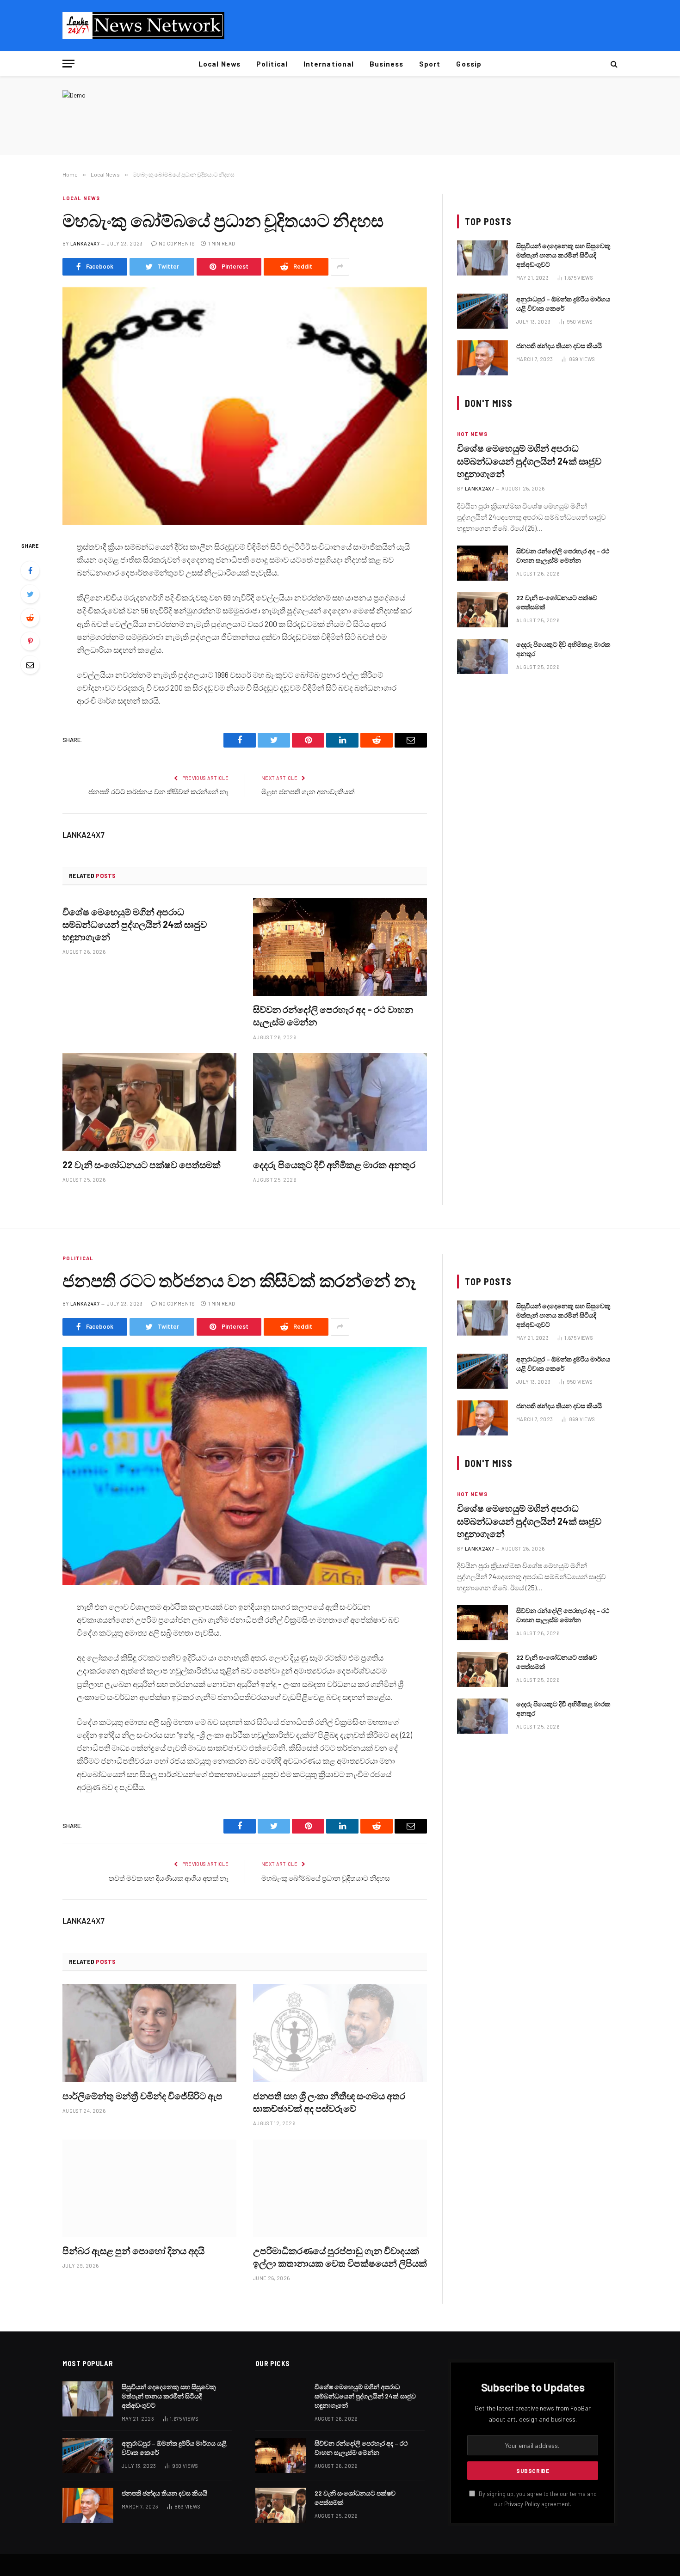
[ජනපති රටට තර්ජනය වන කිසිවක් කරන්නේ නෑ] (245, 1466)
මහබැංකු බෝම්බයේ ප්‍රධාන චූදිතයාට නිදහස (326, 1878)
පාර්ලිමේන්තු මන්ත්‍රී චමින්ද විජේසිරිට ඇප (142, 2096)
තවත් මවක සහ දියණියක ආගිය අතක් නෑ (169, 1878)
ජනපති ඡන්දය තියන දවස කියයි (559, 346)
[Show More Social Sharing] (340, 267)
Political (272, 64)
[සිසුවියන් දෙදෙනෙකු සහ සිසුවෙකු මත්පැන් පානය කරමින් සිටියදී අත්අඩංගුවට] (482, 258)
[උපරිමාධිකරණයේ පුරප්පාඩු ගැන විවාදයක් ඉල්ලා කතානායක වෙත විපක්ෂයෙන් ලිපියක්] (340, 2189)
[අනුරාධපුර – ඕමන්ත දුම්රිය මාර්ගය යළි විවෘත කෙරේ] (482, 311)
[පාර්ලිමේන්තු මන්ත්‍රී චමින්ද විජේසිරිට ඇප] (149, 2033)
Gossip (469, 64)
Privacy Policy (522, 2504)
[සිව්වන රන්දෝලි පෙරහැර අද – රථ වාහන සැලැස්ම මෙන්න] (340, 947)
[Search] (613, 64)
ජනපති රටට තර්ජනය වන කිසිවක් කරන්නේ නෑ (158, 791)
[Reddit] (30, 618)
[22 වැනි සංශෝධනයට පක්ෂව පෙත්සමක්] (149, 1102)
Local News (219, 64)
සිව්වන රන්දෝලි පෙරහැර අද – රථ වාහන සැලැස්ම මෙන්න (333, 1015)
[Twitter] (30, 594)
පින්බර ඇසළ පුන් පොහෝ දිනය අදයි (133, 2251)
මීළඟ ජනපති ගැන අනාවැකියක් (308, 791)
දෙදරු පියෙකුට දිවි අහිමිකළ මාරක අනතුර (334, 1165)
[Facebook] (30, 570)
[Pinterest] (30, 641)
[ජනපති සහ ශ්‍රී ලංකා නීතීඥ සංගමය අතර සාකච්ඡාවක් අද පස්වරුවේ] (340, 2033)
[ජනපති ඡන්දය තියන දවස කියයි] (482, 358)
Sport (430, 64)
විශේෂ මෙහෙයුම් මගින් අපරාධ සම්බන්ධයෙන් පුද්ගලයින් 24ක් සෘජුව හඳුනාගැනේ (135, 924)
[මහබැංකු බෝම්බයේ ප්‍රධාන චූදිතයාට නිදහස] (245, 406)
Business (386, 64)
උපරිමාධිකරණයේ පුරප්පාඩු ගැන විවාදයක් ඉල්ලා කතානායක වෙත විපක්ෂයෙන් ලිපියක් (340, 2257)
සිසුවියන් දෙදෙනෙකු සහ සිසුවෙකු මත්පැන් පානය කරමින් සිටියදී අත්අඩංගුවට (563, 255)
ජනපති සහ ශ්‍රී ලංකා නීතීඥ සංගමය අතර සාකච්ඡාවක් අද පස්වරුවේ (329, 2102)
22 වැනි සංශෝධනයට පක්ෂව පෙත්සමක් (142, 1165)
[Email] (30, 665)
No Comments (177, 243)
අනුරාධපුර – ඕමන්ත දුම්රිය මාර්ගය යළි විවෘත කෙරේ (563, 304)
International (329, 64)
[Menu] (68, 64)
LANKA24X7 (85, 243)
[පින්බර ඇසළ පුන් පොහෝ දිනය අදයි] (149, 2189)
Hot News (472, 434)
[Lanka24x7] (143, 25)
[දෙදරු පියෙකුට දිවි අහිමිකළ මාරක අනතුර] (340, 1102)
